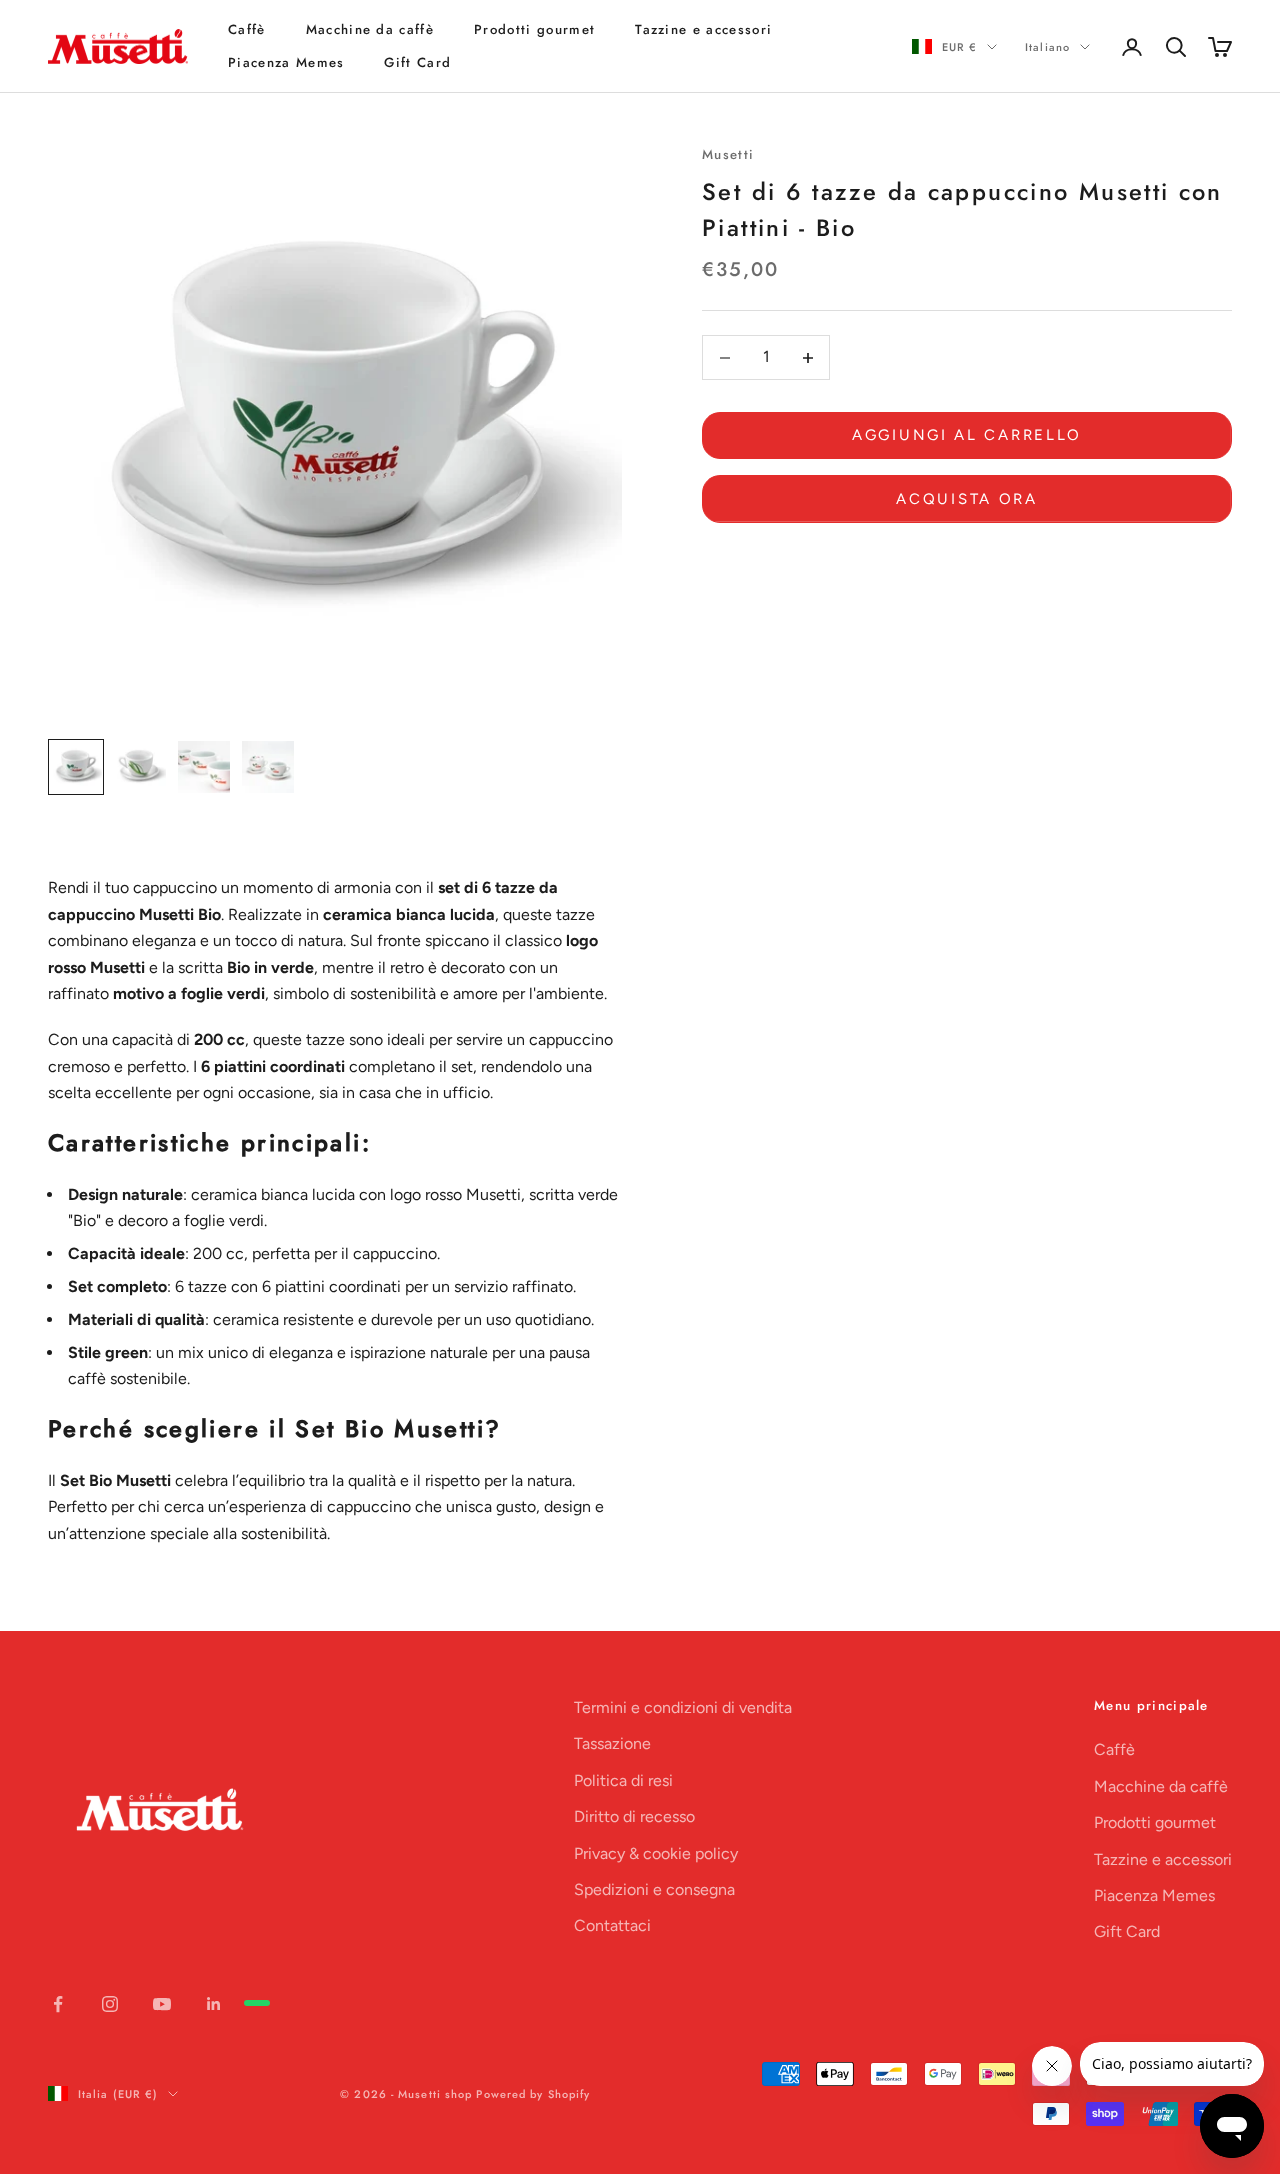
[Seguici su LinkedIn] (214, 2004)
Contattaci (612, 1925)
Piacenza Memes (286, 62)
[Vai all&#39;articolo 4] (268, 767)
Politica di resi (623, 1780)
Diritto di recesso (634, 1816)
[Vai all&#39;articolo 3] (204, 767)
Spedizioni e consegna (654, 1889)
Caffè (247, 29)
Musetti (728, 154)
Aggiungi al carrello (967, 436)
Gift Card (417, 62)
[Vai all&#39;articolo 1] (76, 767)
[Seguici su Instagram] (110, 2004)
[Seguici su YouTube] (162, 2004)
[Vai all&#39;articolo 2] (140, 767)
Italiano (1047, 47)
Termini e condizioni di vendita (683, 1707)
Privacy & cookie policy (656, 1853)
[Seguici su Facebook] (58, 2004)
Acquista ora (966, 499)
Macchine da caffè (370, 29)
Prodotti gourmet (534, 29)
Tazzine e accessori (703, 29)
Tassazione (612, 1743)
